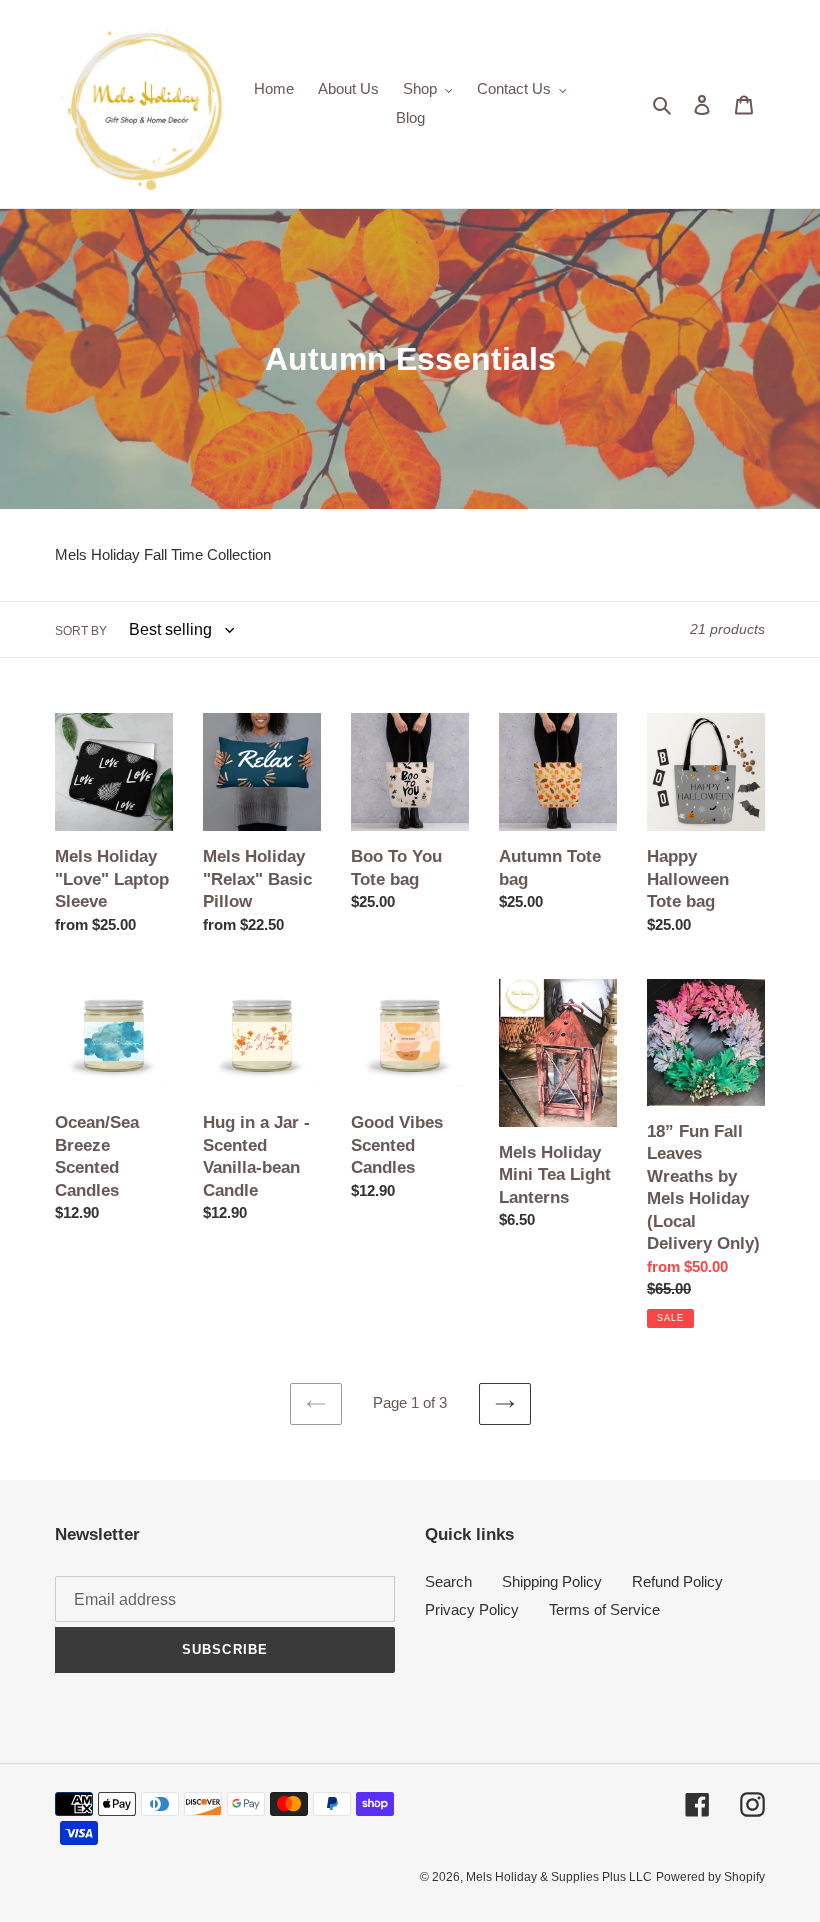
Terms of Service (604, 1609)
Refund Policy (677, 1581)
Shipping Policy (552, 1581)
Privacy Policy (472, 1609)
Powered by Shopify (710, 1877)
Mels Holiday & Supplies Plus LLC (559, 1877)
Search (448, 1581)
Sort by (81, 631)
